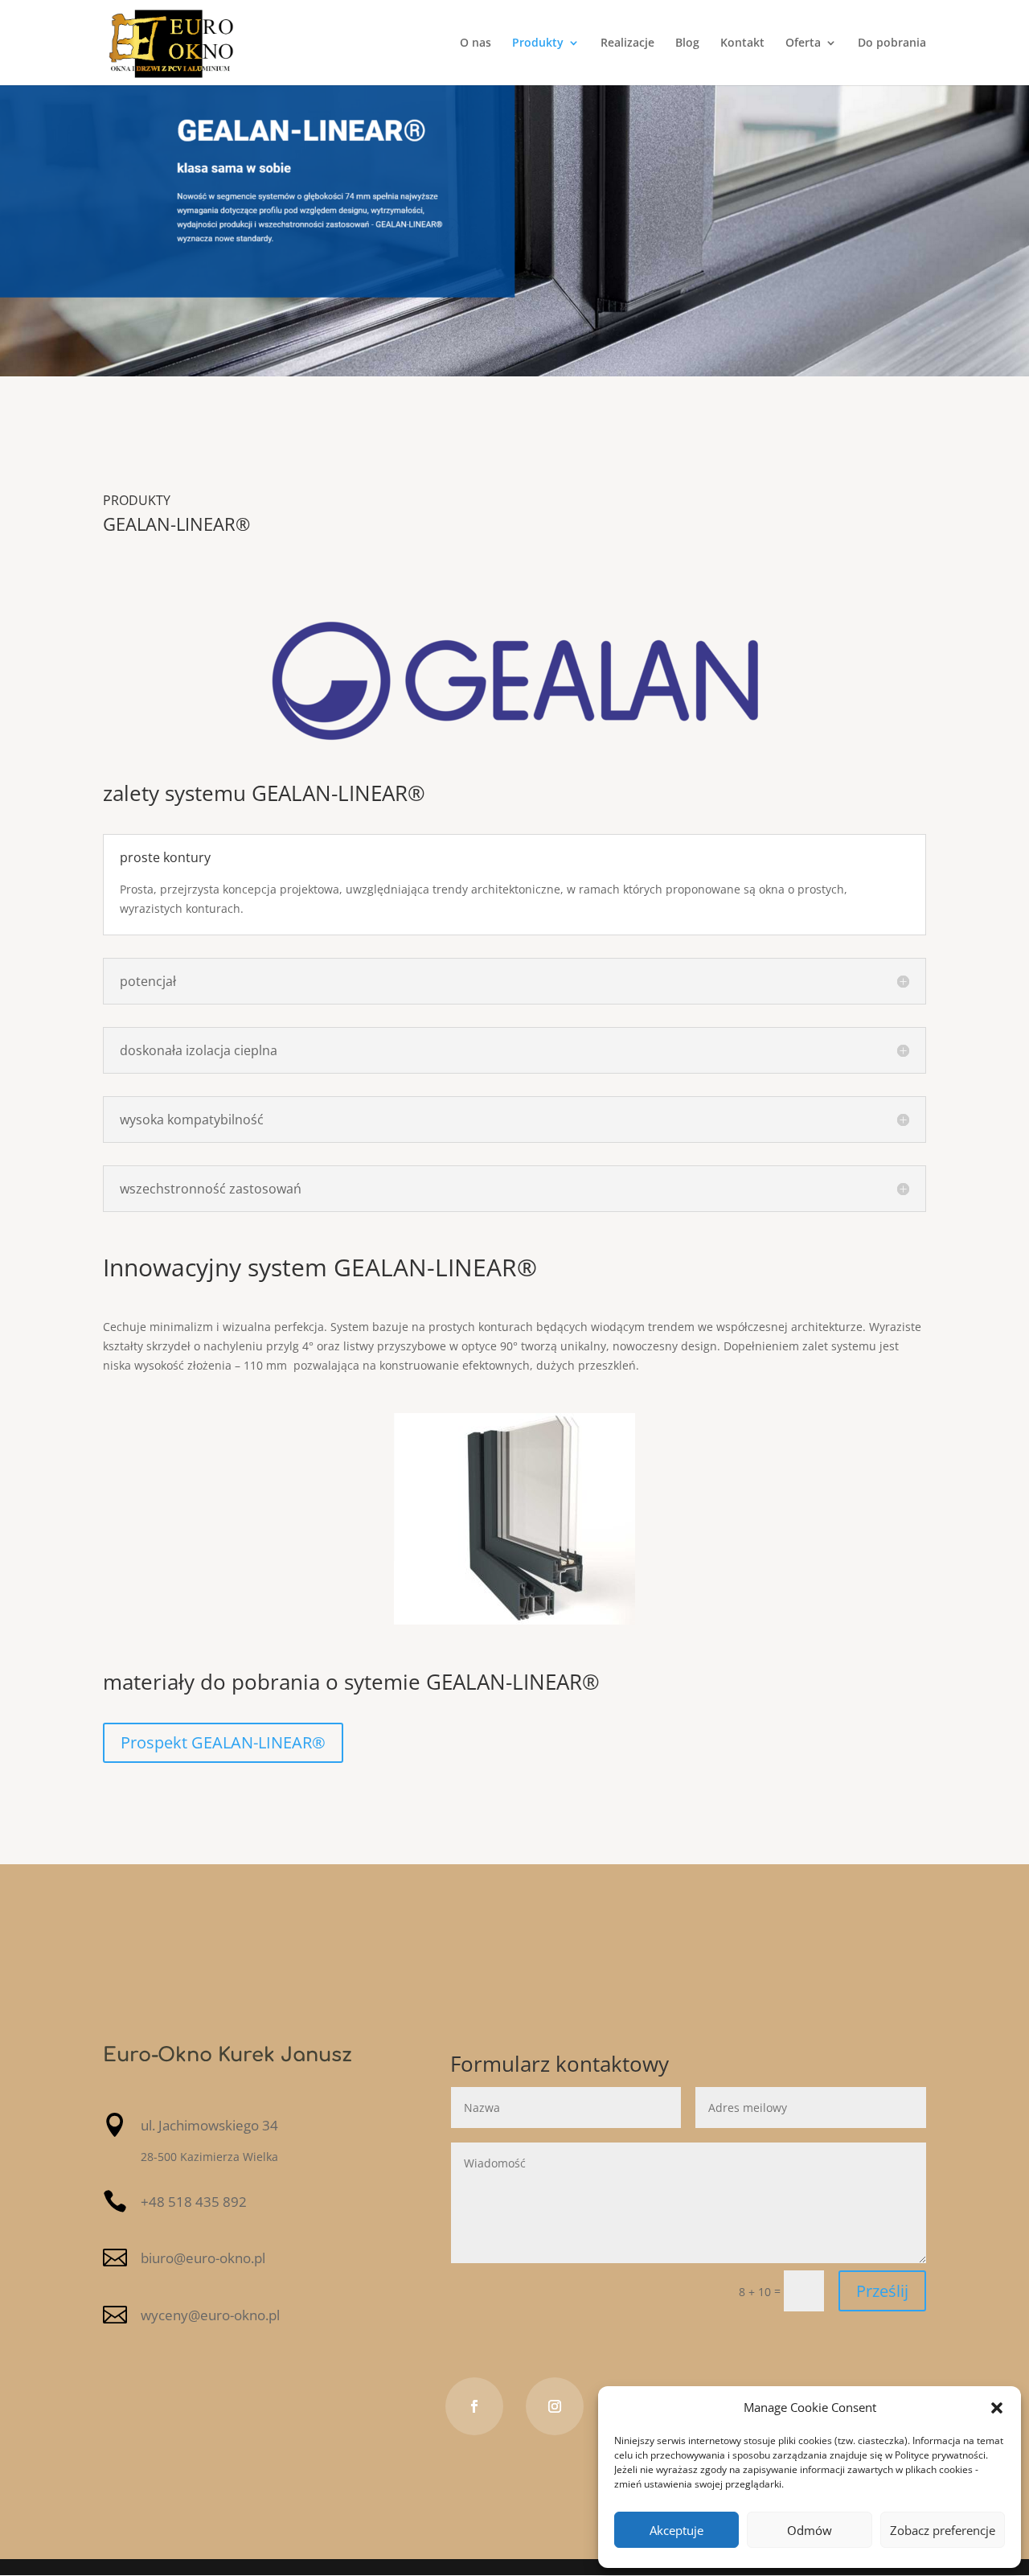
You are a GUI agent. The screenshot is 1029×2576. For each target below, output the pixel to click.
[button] (997, 2408)
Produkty (538, 43)
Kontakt (742, 43)
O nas (476, 43)
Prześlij (882, 2291)
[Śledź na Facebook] (474, 2406)
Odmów (810, 2530)
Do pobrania (892, 43)
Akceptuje (676, 2530)
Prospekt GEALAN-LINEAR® (223, 1742)
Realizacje (627, 43)
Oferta (803, 43)
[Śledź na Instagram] (555, 2406)
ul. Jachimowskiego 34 (209, 2125)
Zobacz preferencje (943, 2530)
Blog (687, 43)
